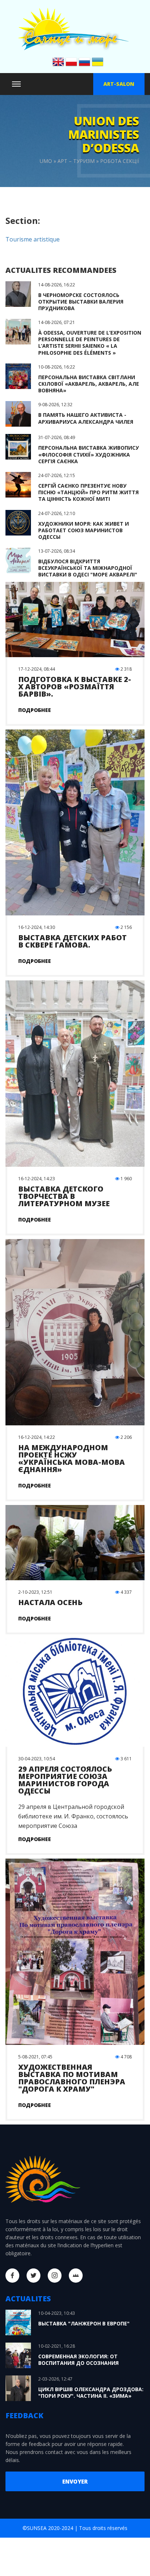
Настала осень (50, 1602)
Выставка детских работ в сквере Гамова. (72, 941)
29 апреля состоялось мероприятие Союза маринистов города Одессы (65, 1780)
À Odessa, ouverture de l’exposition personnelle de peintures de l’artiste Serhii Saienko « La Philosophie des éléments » (90, 343)
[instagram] (55, 2276)
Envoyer (75, 2481)
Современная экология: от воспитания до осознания (78, 2360)
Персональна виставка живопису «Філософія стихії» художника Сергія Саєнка (88, 454)
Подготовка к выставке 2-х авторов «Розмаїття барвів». (75, 687)
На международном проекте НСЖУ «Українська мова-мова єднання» (72, 1458)
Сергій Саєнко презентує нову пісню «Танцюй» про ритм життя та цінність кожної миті (88, 492)
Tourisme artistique (33, 239)
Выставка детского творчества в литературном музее (64, 1196)
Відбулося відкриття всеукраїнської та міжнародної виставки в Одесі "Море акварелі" (88, 568)
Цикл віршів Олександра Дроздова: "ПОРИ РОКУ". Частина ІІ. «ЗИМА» (91, 2392)
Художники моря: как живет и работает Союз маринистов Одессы (84, 530)
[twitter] (33, 2276)
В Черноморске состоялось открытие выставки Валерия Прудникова (81, 302)
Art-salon (119, 84)
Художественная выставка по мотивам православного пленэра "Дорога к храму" (72, 2078)
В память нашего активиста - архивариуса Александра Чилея (86, 418)
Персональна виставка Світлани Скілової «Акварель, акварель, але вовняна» (89, 384)
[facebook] (12, 2276)
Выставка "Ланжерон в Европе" (84, 2323)
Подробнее (35, 710)
